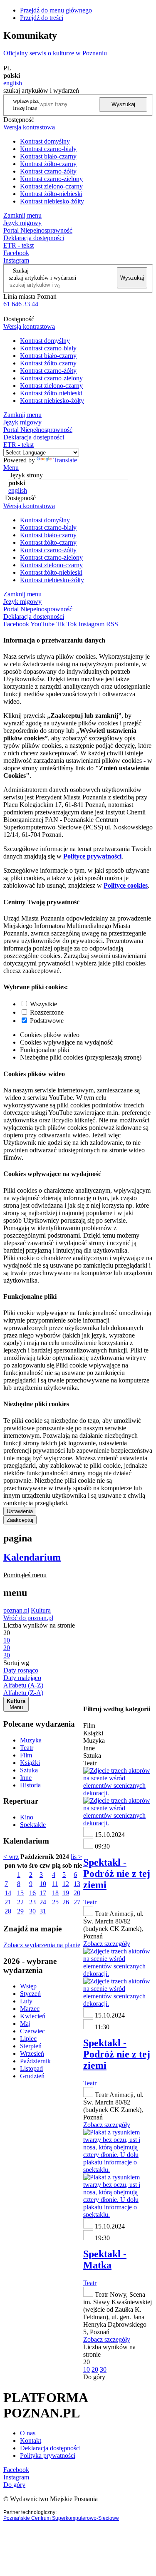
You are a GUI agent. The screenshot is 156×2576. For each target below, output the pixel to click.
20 (77, 1893)
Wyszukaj (123, 104)
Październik (35, 2061)
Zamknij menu (22, 215)
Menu (11, 468)
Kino (27, 1817)
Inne (26, 1778)
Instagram (16, 260)
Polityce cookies (126, 885)
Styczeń (30, 1994)
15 (20, 1893)
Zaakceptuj (20, 1520)
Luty (26, 2001)
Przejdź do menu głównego (56, 10)
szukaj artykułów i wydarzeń (42, 278)
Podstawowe (47, 1021)
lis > (76, 1857)
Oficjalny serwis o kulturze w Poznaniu (55, 53)
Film (26, 1755)
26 (66, 1902)
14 (8, 1893)
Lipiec (28, 2039)
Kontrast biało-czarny (48, 156)
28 (8, 1911)
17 (43, 1893)
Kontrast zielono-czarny (51, 186)
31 (43, 1911)
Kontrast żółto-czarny (48, 164)
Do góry (94, 2377)
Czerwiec (32, 2031)
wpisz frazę (32, 104)
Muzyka (31, 1740)
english (13, 83)
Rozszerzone (47, 1012)
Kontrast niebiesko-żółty (52, 201)
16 (32, 1893)
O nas (28, 2433)
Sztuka (29, 1770)
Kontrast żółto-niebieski (51, 194)
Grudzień (32, 2076)
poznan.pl (16, 1610)
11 (55, 1884)
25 (55, 1902)
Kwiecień (33, 2016)
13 (77, 1884)
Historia (30, 1785)
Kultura (41, 1610)
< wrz (11, 1857)
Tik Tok (67, 624)
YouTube (42, 624)
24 (43, 1902)
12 (66, 1884)
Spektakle (33, 1825)
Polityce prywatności (92, 856)
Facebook (16, 253)
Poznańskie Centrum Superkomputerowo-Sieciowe (61, 2518)
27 (77, 1902)
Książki (30, 1763)
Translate (65, 460)
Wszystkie (43, 1004)
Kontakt (31, 2441)
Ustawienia (20, 1511)
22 (20, 1902)
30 (32, 1911)
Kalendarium (32, 1557)
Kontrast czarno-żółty (48, 171)
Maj (25, 2024)
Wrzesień (32, 2054)
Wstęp (28, 1986)
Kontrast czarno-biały (48, 149)
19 (66, 1893)
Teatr (27, 1748)
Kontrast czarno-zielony (51, 179)
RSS (112, 624)
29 (20, 1911)
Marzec (30, 2009)
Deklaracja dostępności (50, 2448)
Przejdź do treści (42, 18)
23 (32, 1902)
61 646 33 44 (21, 304)
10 (43, 1884)
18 (55, 1893)
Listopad (31, 2068)
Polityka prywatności (48, 2456)
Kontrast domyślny (45, 141)
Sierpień (31, 2046)
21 (8, 1902)
